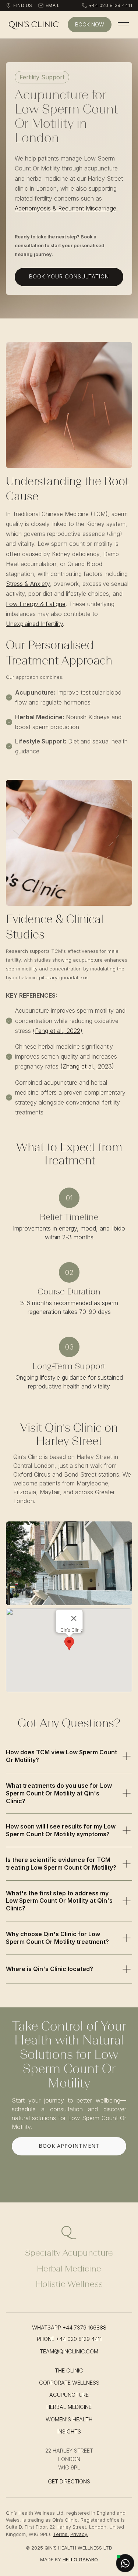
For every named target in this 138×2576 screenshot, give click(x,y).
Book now (90, 24)
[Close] (74, 1618)
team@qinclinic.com (69, 2351)
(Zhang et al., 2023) (87, 1066)
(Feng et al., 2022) (58, 1031)
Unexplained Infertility (34, 624)
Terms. (61, 2534)
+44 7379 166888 (84, 2328)
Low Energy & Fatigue (36, 604)
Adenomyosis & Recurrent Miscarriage (66, 208)
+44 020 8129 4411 (79, 2339)
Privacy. (79, 2534)
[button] (69, 1644)
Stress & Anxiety (28, 584)
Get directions (69, 2481)
